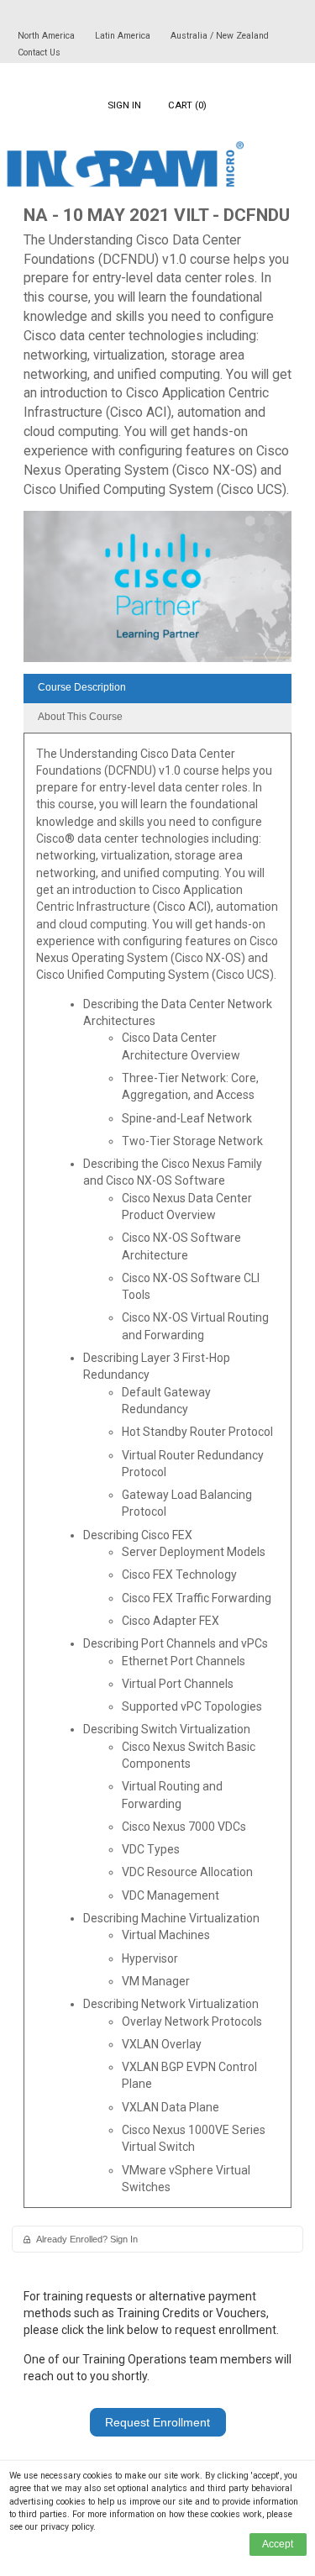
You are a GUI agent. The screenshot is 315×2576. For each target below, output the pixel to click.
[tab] (157, 689)
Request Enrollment (157, 2422)
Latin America (124, 36)
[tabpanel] (157, 1477)
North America (47, 36)
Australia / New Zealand (220, 36)
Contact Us (39, 53)
